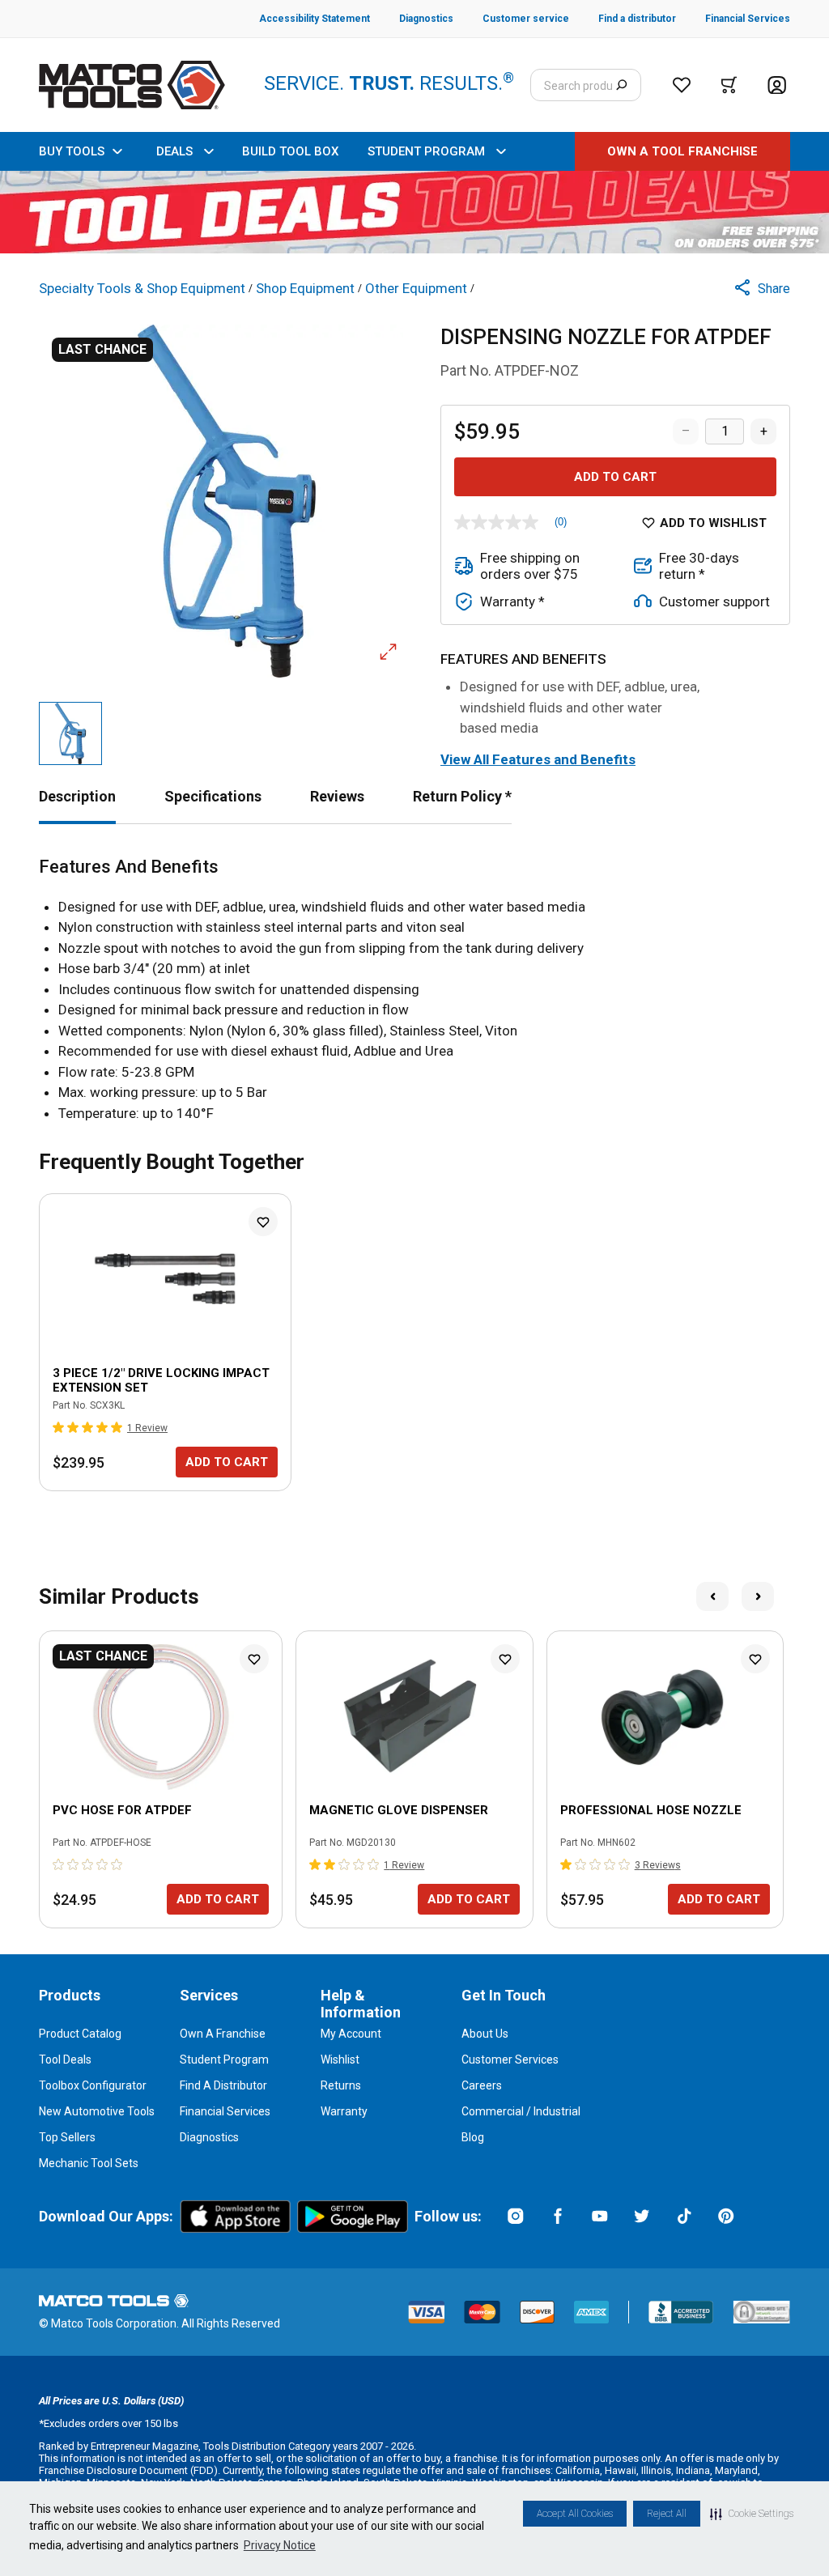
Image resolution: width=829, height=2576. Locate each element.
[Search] (621, 85)
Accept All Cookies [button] (575, 2514)
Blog (473, 2137)
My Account (351, 2034)
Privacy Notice (280, 2545)
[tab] (77, 796)
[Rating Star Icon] (59, 1427)
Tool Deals (65, 2060)
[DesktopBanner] (414, 212)
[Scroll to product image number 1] (70, 733)
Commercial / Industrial (521, 2111)
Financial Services (225, 2111)
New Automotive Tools (97, 2111)
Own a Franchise (223, 2034)
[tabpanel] (414, 990)
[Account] (777, 85)
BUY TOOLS (72, 151)
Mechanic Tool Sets (89, 2163)
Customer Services (510, 2060)
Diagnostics (209, 2137)
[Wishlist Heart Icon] (263, 1222)
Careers (482, 2085)
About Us (485, 2034)
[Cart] (729, 85)
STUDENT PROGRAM (426, 151)
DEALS (174, 151)
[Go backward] (712, 1596)
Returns (341, 2085)
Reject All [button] (667, 2514)
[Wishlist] (682, 85)
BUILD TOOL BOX (290, 151)
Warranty (344, 2111)
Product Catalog (80, 2034)
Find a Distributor (223, 2085)
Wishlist (340, 2060)
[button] (752, 2514)
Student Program (224, 2060)
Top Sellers (67, 2137)
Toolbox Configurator (93, 2085)
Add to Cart (615, 477)
